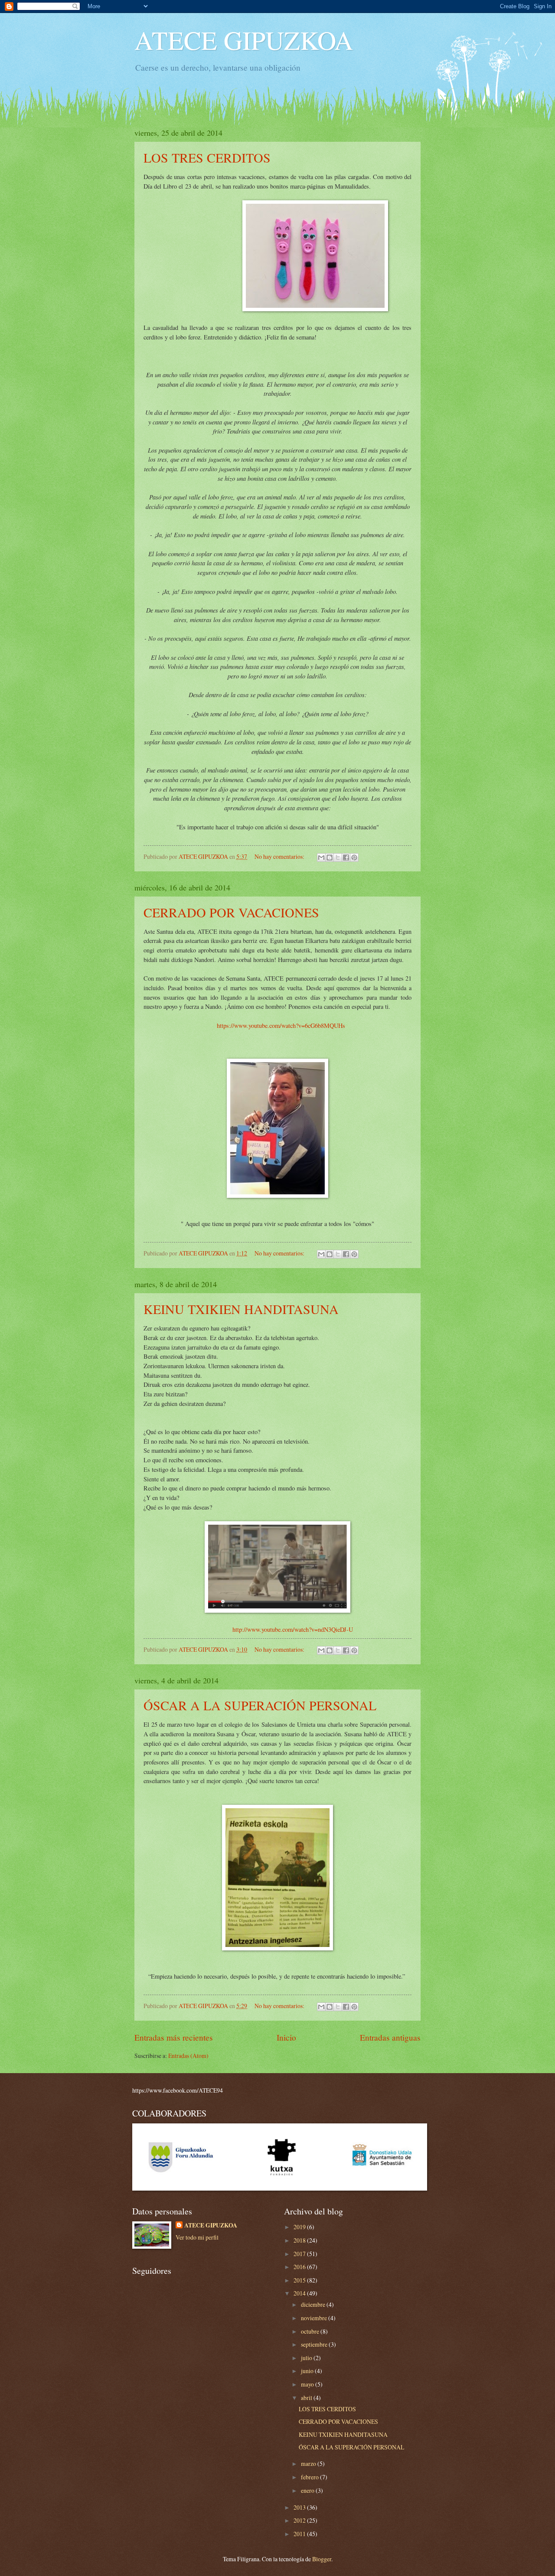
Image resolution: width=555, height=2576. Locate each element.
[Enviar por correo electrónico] (321, 858)
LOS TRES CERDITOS (207, 157)
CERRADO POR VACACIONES (231, 912)
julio (307, 2358)
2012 (300, 2520)
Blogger (322, 2559)
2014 (300, 2293)
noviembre (315, 2318)
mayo (308, 2384)
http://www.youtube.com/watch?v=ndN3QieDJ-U (293, 1629)
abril (307, 2398)
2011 (300, 2534)
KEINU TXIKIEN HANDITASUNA (241, 1309)
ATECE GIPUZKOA (244, 40)
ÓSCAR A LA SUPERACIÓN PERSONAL (260, 1705)
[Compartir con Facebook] (346, 858)
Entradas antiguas (390, 2037)
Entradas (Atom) (188, 2056)
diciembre (314, 2304)
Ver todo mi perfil (197, 2237)
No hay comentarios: (280, 856)
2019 (300, 2227)
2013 (300, 2507)
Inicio (286, 2037)
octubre (311, 2331)
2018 (300, 2240)
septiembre (315, 2344)
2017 (300, 2254)
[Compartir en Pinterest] (354, 858)
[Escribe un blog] (330, 858)
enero (308, 2490)
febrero (310, 2477)
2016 (300, 2267)
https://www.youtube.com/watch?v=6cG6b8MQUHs (281, 1026)
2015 (300, 2280)
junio (308, 2371)
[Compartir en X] (338, 858)
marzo (309, 2464)
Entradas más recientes (174, 2037)
